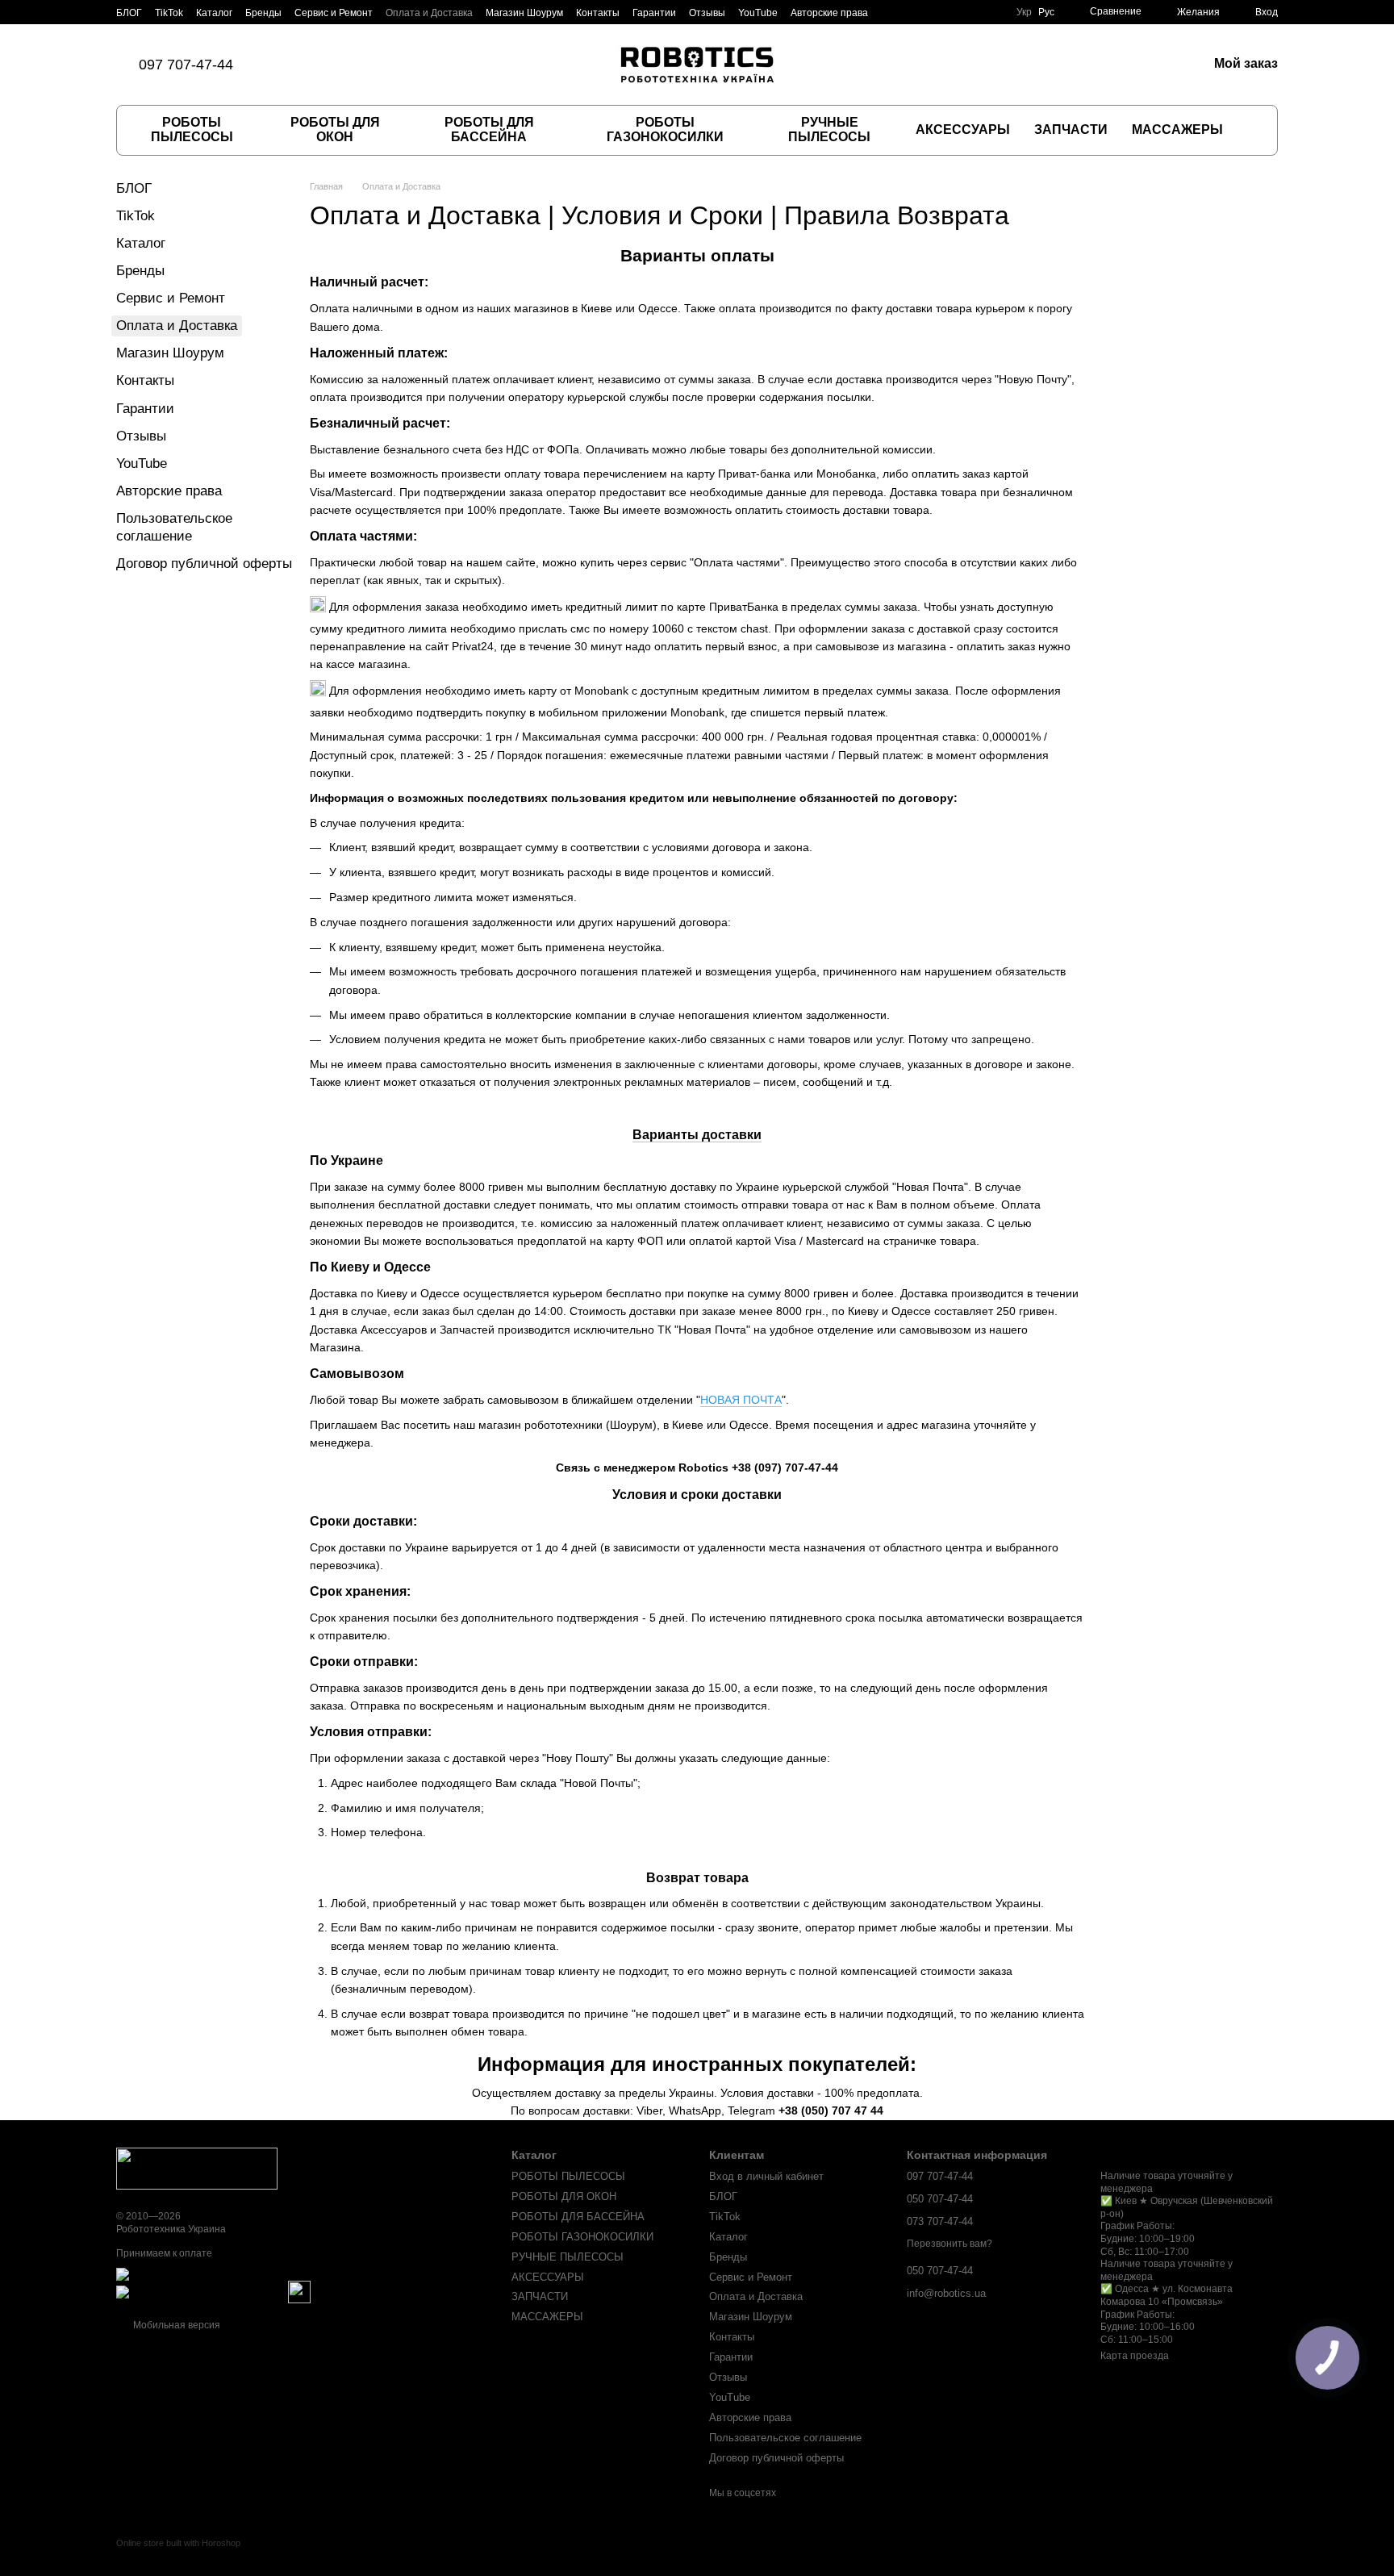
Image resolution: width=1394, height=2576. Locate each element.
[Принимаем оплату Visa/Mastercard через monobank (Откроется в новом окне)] (243, 2274)
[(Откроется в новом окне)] (299, 2292)
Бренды (263, 13)
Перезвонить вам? (950, 2244)
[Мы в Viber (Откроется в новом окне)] (346, 65)
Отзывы (707, 13)
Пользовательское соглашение (785, 2438)
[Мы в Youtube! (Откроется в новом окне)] (385, 65)
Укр (1024, 12)
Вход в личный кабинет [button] (766, 2176)
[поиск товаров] (1251, 130)
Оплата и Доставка (429, 13)
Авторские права (829, 13)
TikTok (169, 13)
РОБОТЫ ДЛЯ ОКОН (335, 129)
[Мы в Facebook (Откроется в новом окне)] (307, 65)
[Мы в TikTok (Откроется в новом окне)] (288, 65)
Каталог (214, 13)
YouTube (758, 13)
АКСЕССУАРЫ (963, 129)
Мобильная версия (175, 2325)
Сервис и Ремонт (334, 13)
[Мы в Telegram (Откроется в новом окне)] (365, 65)
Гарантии (654, 13)
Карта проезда (1135, 2356)
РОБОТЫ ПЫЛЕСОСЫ (192, 129)
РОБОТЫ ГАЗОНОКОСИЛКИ (665, 129)
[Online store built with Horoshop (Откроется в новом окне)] (178, 2557)
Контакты (598, 13)
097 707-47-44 (186, 65)
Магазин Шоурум (524, 13)
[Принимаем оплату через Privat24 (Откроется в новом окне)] (201, 2292)
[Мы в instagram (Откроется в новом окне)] (327, 65)
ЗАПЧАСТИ (1071, 129)
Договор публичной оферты (204, 564)
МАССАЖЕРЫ (1177, 129)
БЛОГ (129, 13)
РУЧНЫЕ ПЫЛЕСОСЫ (829, 129)
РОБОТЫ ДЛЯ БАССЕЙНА (489, 129)
